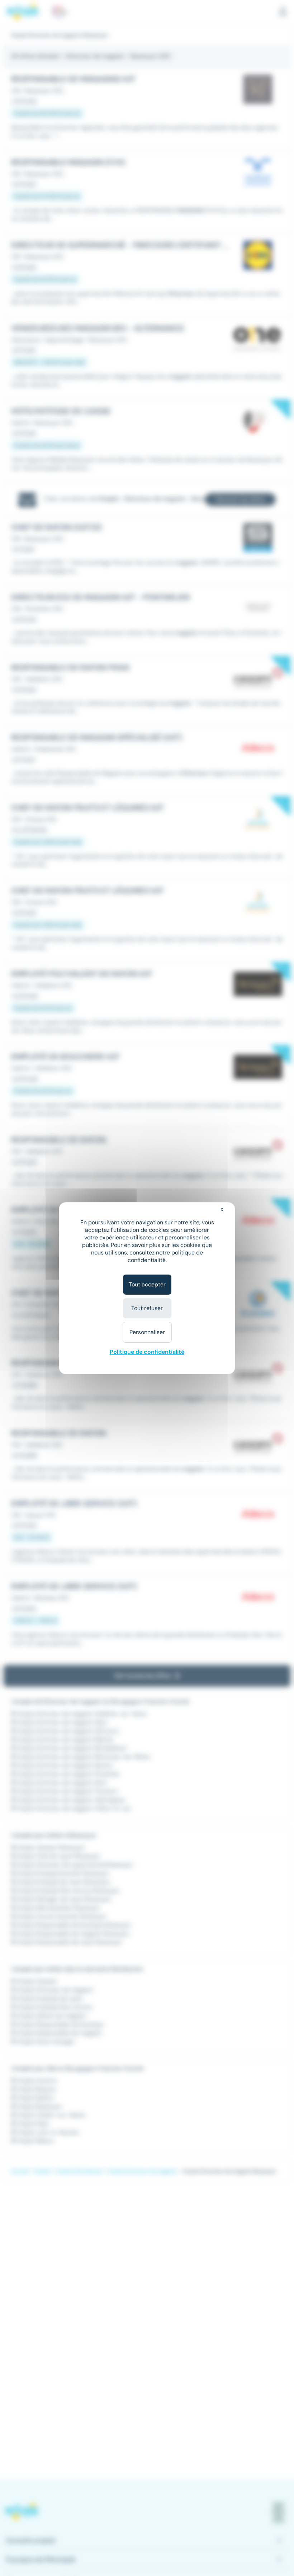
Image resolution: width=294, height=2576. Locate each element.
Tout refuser (147, 1308)
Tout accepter (147, 1284)
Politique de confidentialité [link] (147, 1352)
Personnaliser (147, 1332)
